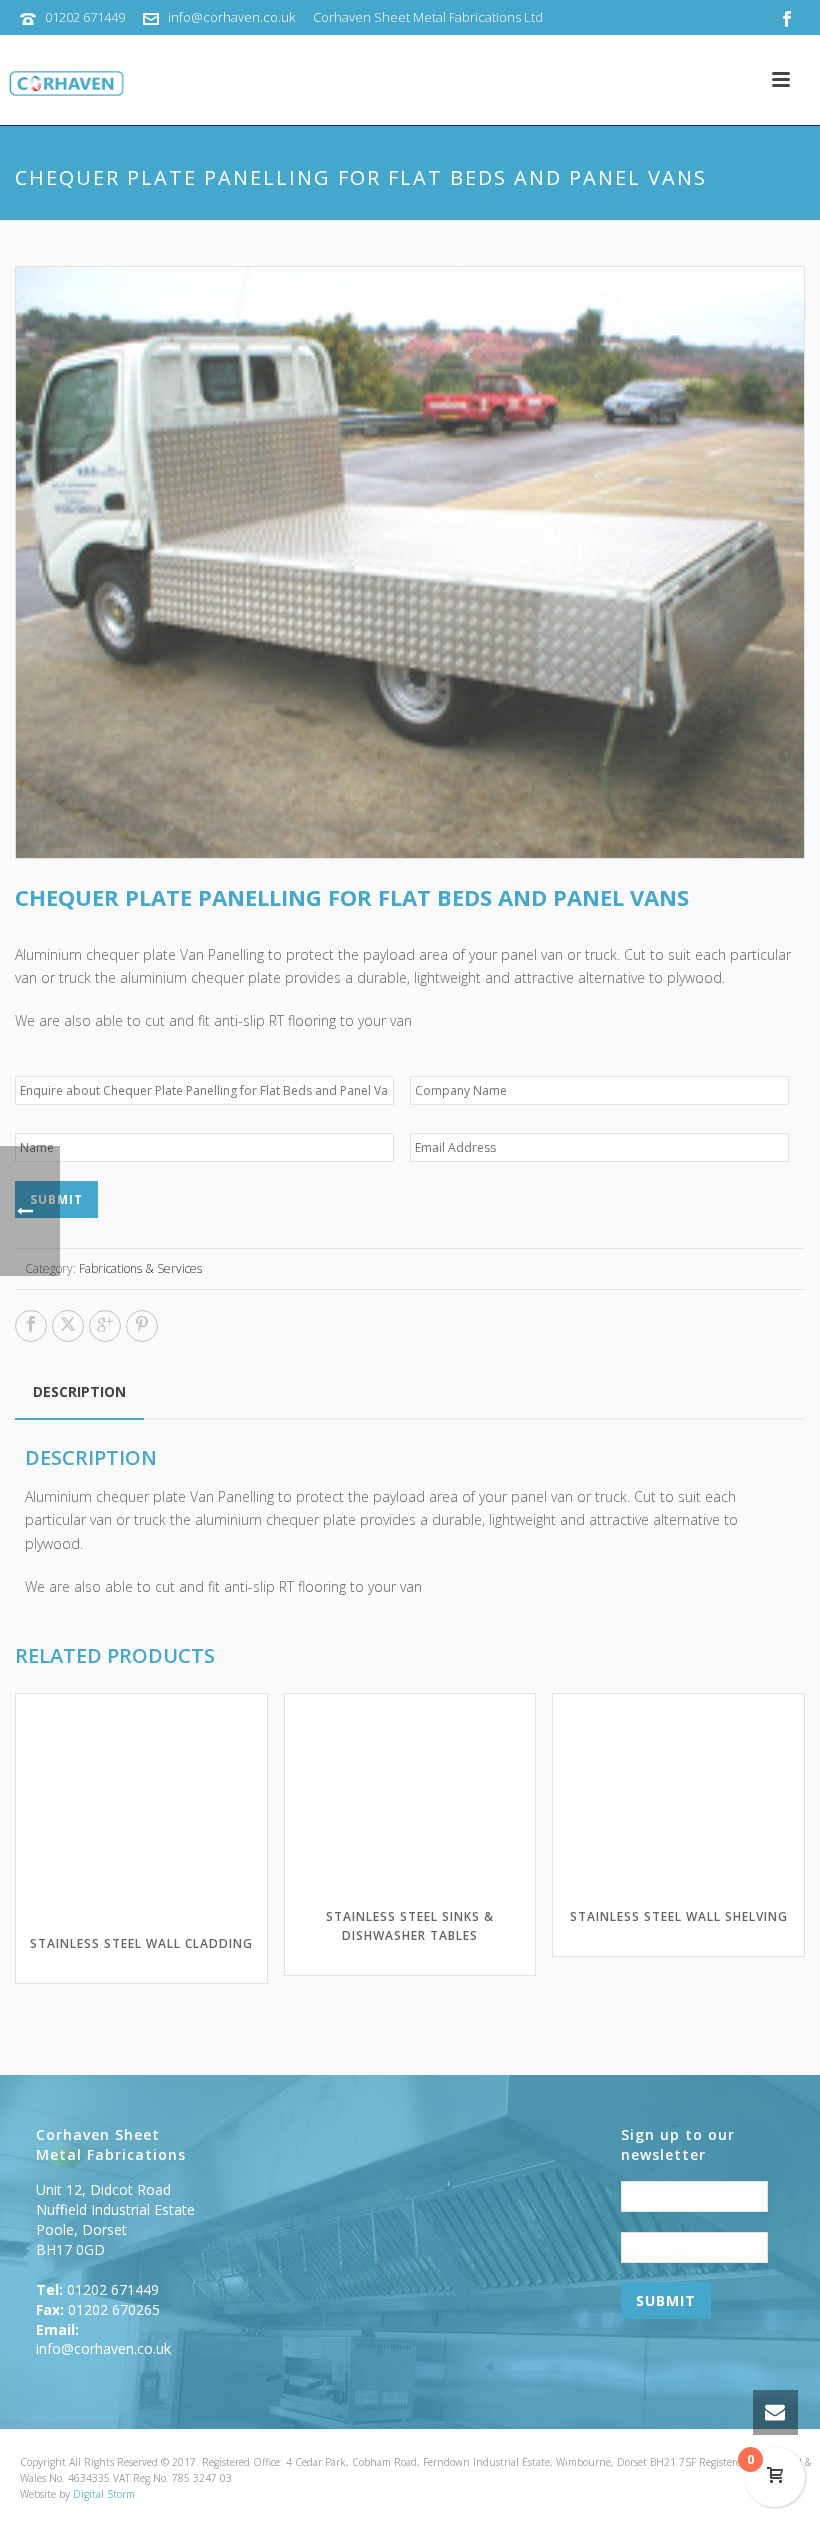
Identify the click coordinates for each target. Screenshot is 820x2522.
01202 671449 (85, 17)
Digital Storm (104, 2494)
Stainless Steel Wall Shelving (679, 1916)
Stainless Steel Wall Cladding (141, 1943)
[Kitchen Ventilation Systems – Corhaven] (62, 85)
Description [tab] (79, 1391)
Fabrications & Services (140, 1268)
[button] (767, 304)
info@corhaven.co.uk (231, 17)
